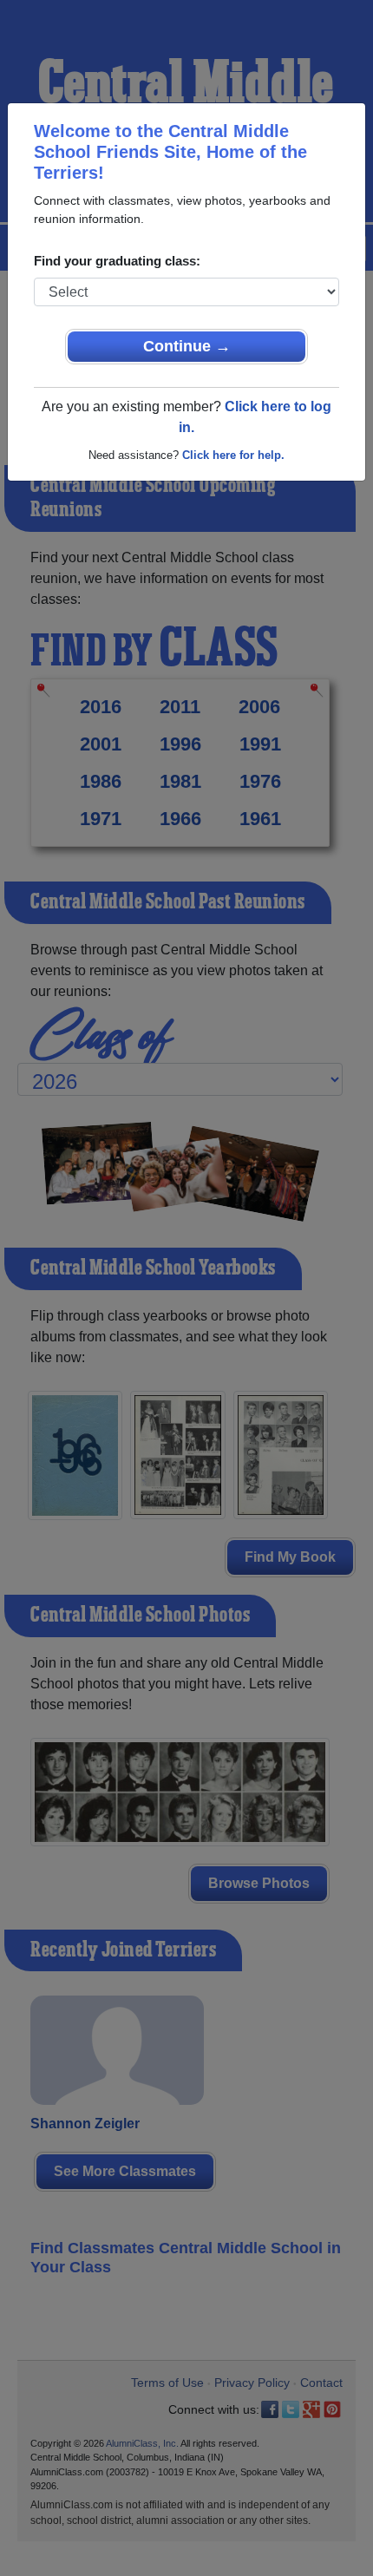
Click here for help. (233, 455)
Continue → (187, 346)
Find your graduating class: (117, 261)
